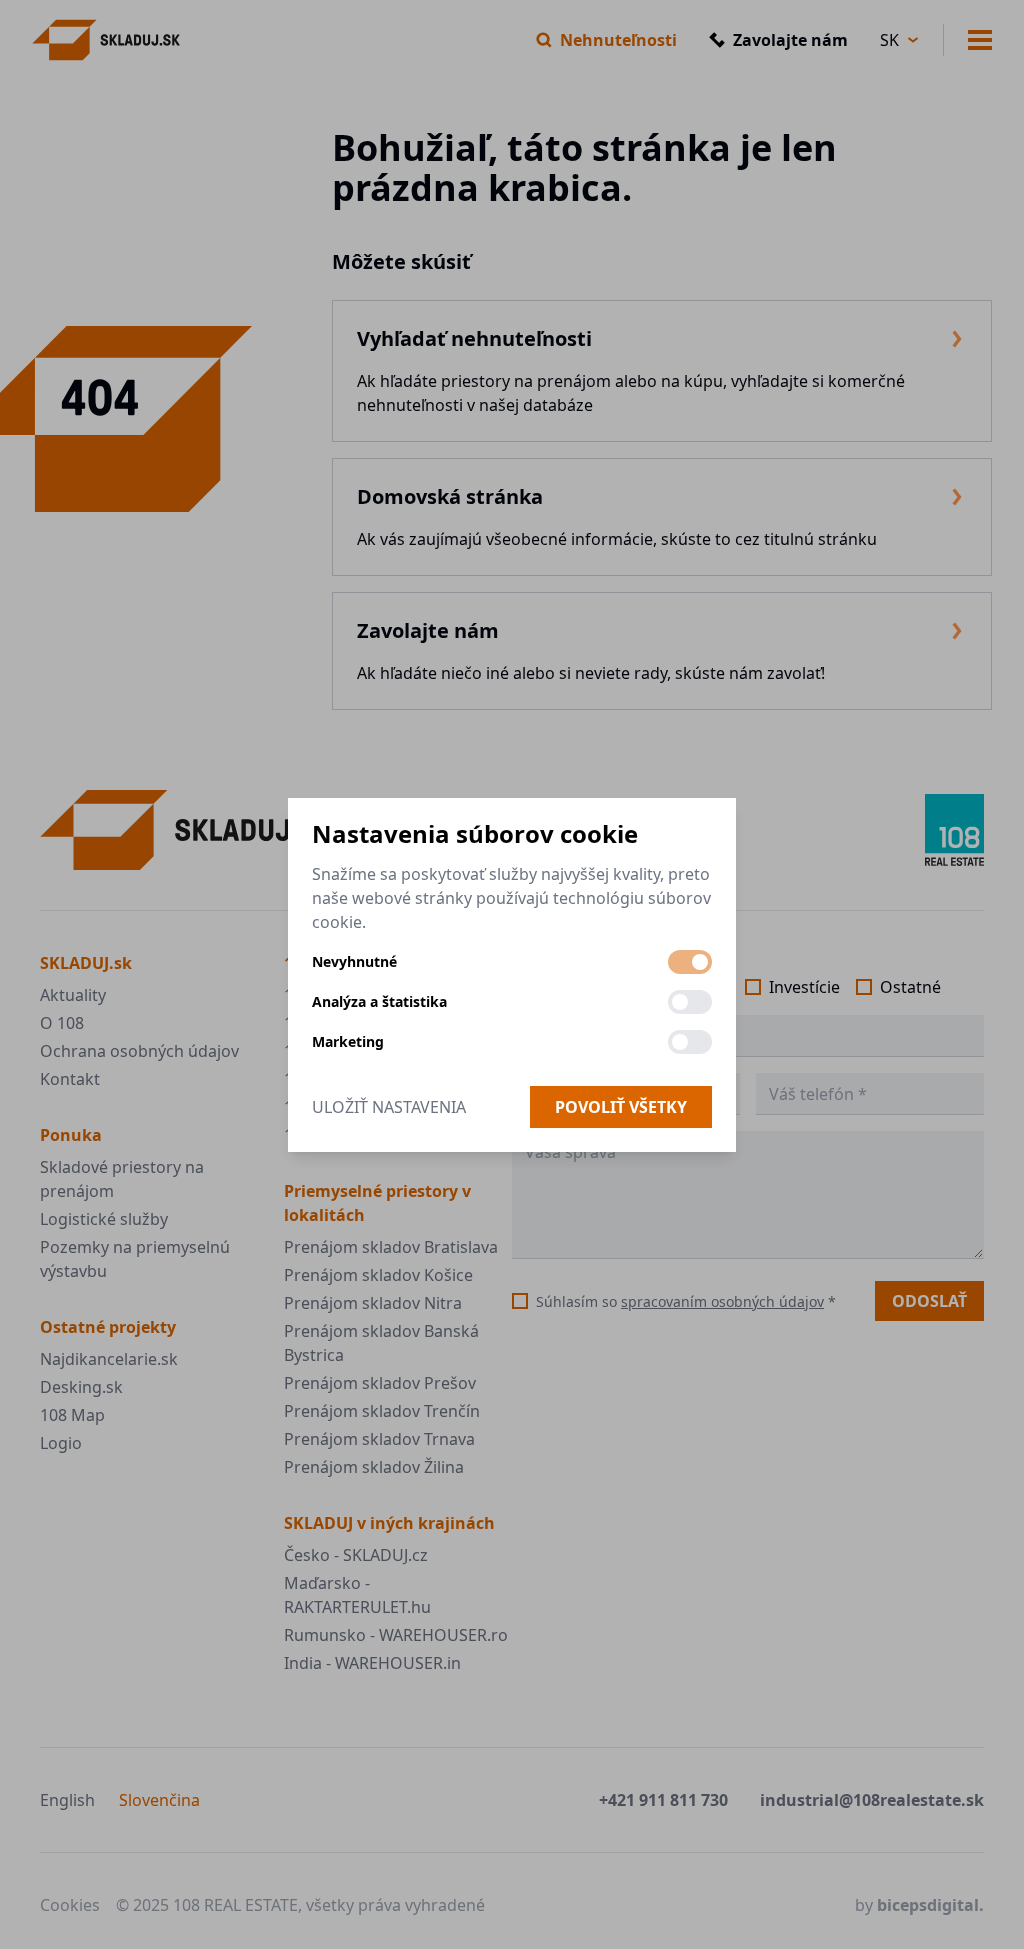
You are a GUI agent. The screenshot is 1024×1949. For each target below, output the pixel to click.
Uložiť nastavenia (389, 1107)
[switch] (690, 962)
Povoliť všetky (621, 1107)
